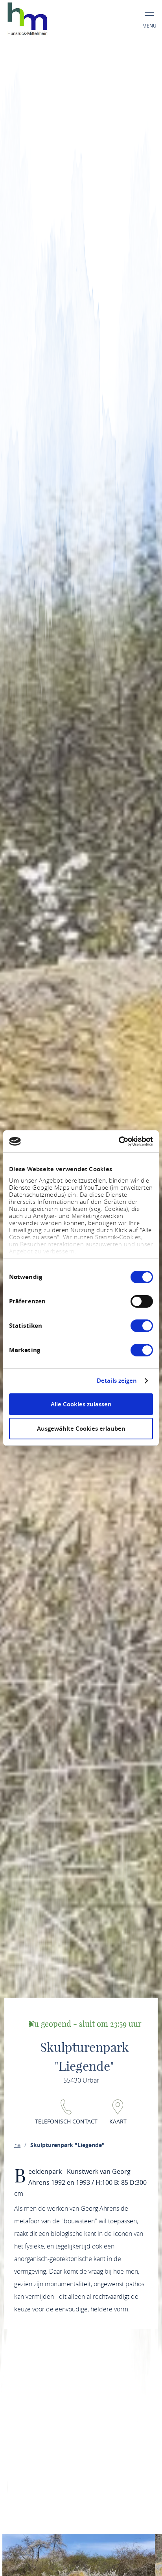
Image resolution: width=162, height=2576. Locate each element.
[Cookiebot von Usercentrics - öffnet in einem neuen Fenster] (119, 1141)
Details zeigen (117, 1381)
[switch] (142, 1301)
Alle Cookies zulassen (81, 1404)
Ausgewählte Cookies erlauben (81, 1429)
